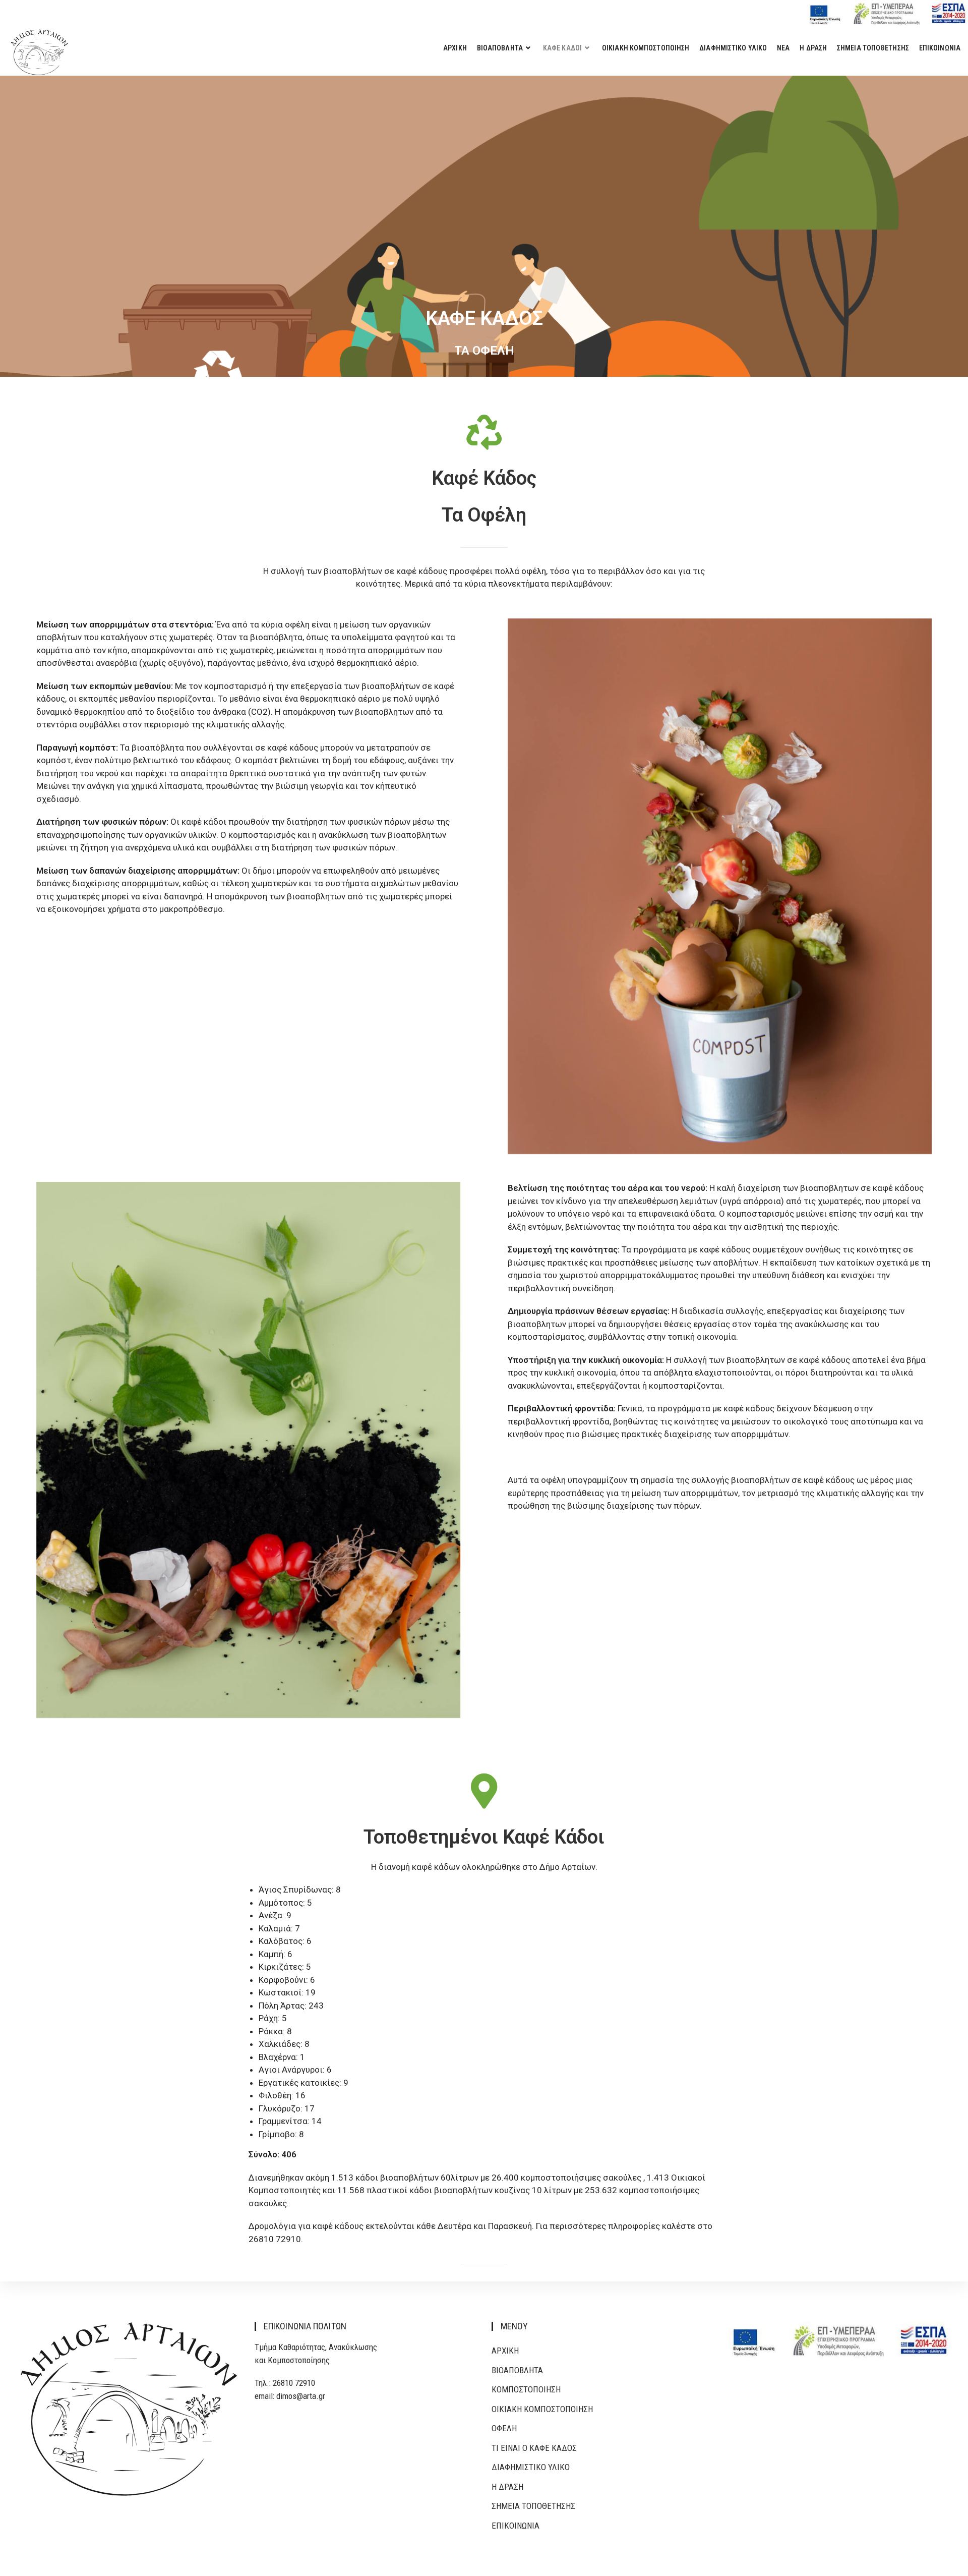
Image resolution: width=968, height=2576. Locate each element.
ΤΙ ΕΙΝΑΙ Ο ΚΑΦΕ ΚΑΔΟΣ (534, 2448)
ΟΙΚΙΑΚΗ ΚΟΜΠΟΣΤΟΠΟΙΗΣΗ (542, 2409)
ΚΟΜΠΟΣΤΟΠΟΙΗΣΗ (526, 2389)
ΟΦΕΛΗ (504, 2428)
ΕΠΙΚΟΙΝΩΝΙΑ (516, 2526)
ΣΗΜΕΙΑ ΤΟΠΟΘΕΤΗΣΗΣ (533, 2506)
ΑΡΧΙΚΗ (505, 2351)
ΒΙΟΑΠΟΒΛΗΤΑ (517, 2370)
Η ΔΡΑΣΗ (507, 2487)
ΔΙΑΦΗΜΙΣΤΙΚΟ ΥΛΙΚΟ (531, 2467)
